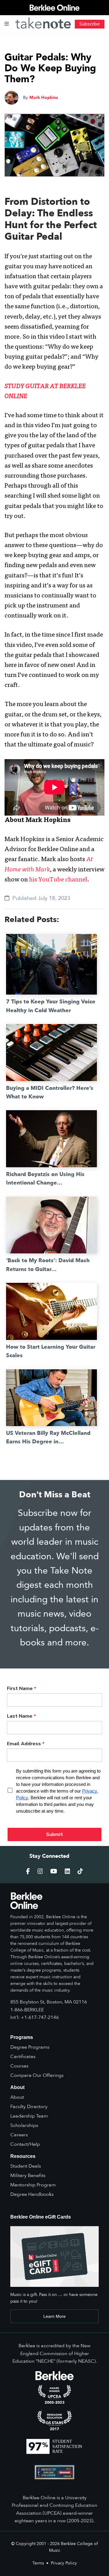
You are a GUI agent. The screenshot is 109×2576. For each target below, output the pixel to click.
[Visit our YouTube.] (54, 1871)
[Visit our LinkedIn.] (68, 1871)
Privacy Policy (64, 2563)
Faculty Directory (29, 2107)
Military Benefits (28, 2175)
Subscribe (90, 24)
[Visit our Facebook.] (28, 1871)
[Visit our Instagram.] (40, 1871)
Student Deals (26, 2166)
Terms (38, 2563)
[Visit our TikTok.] (80, 1871)
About (17, 2097)
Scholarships (24, 2125)
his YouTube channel (58, 880)
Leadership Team (29, 2116)
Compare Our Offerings (37, 2075)
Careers (19, 2135)
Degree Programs (30, 2047)
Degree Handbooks (32, 2194)
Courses (19, 2066)
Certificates (23, 2057)
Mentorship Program (33, 2185)
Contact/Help (25, 2144)
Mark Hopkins (44, 98)
